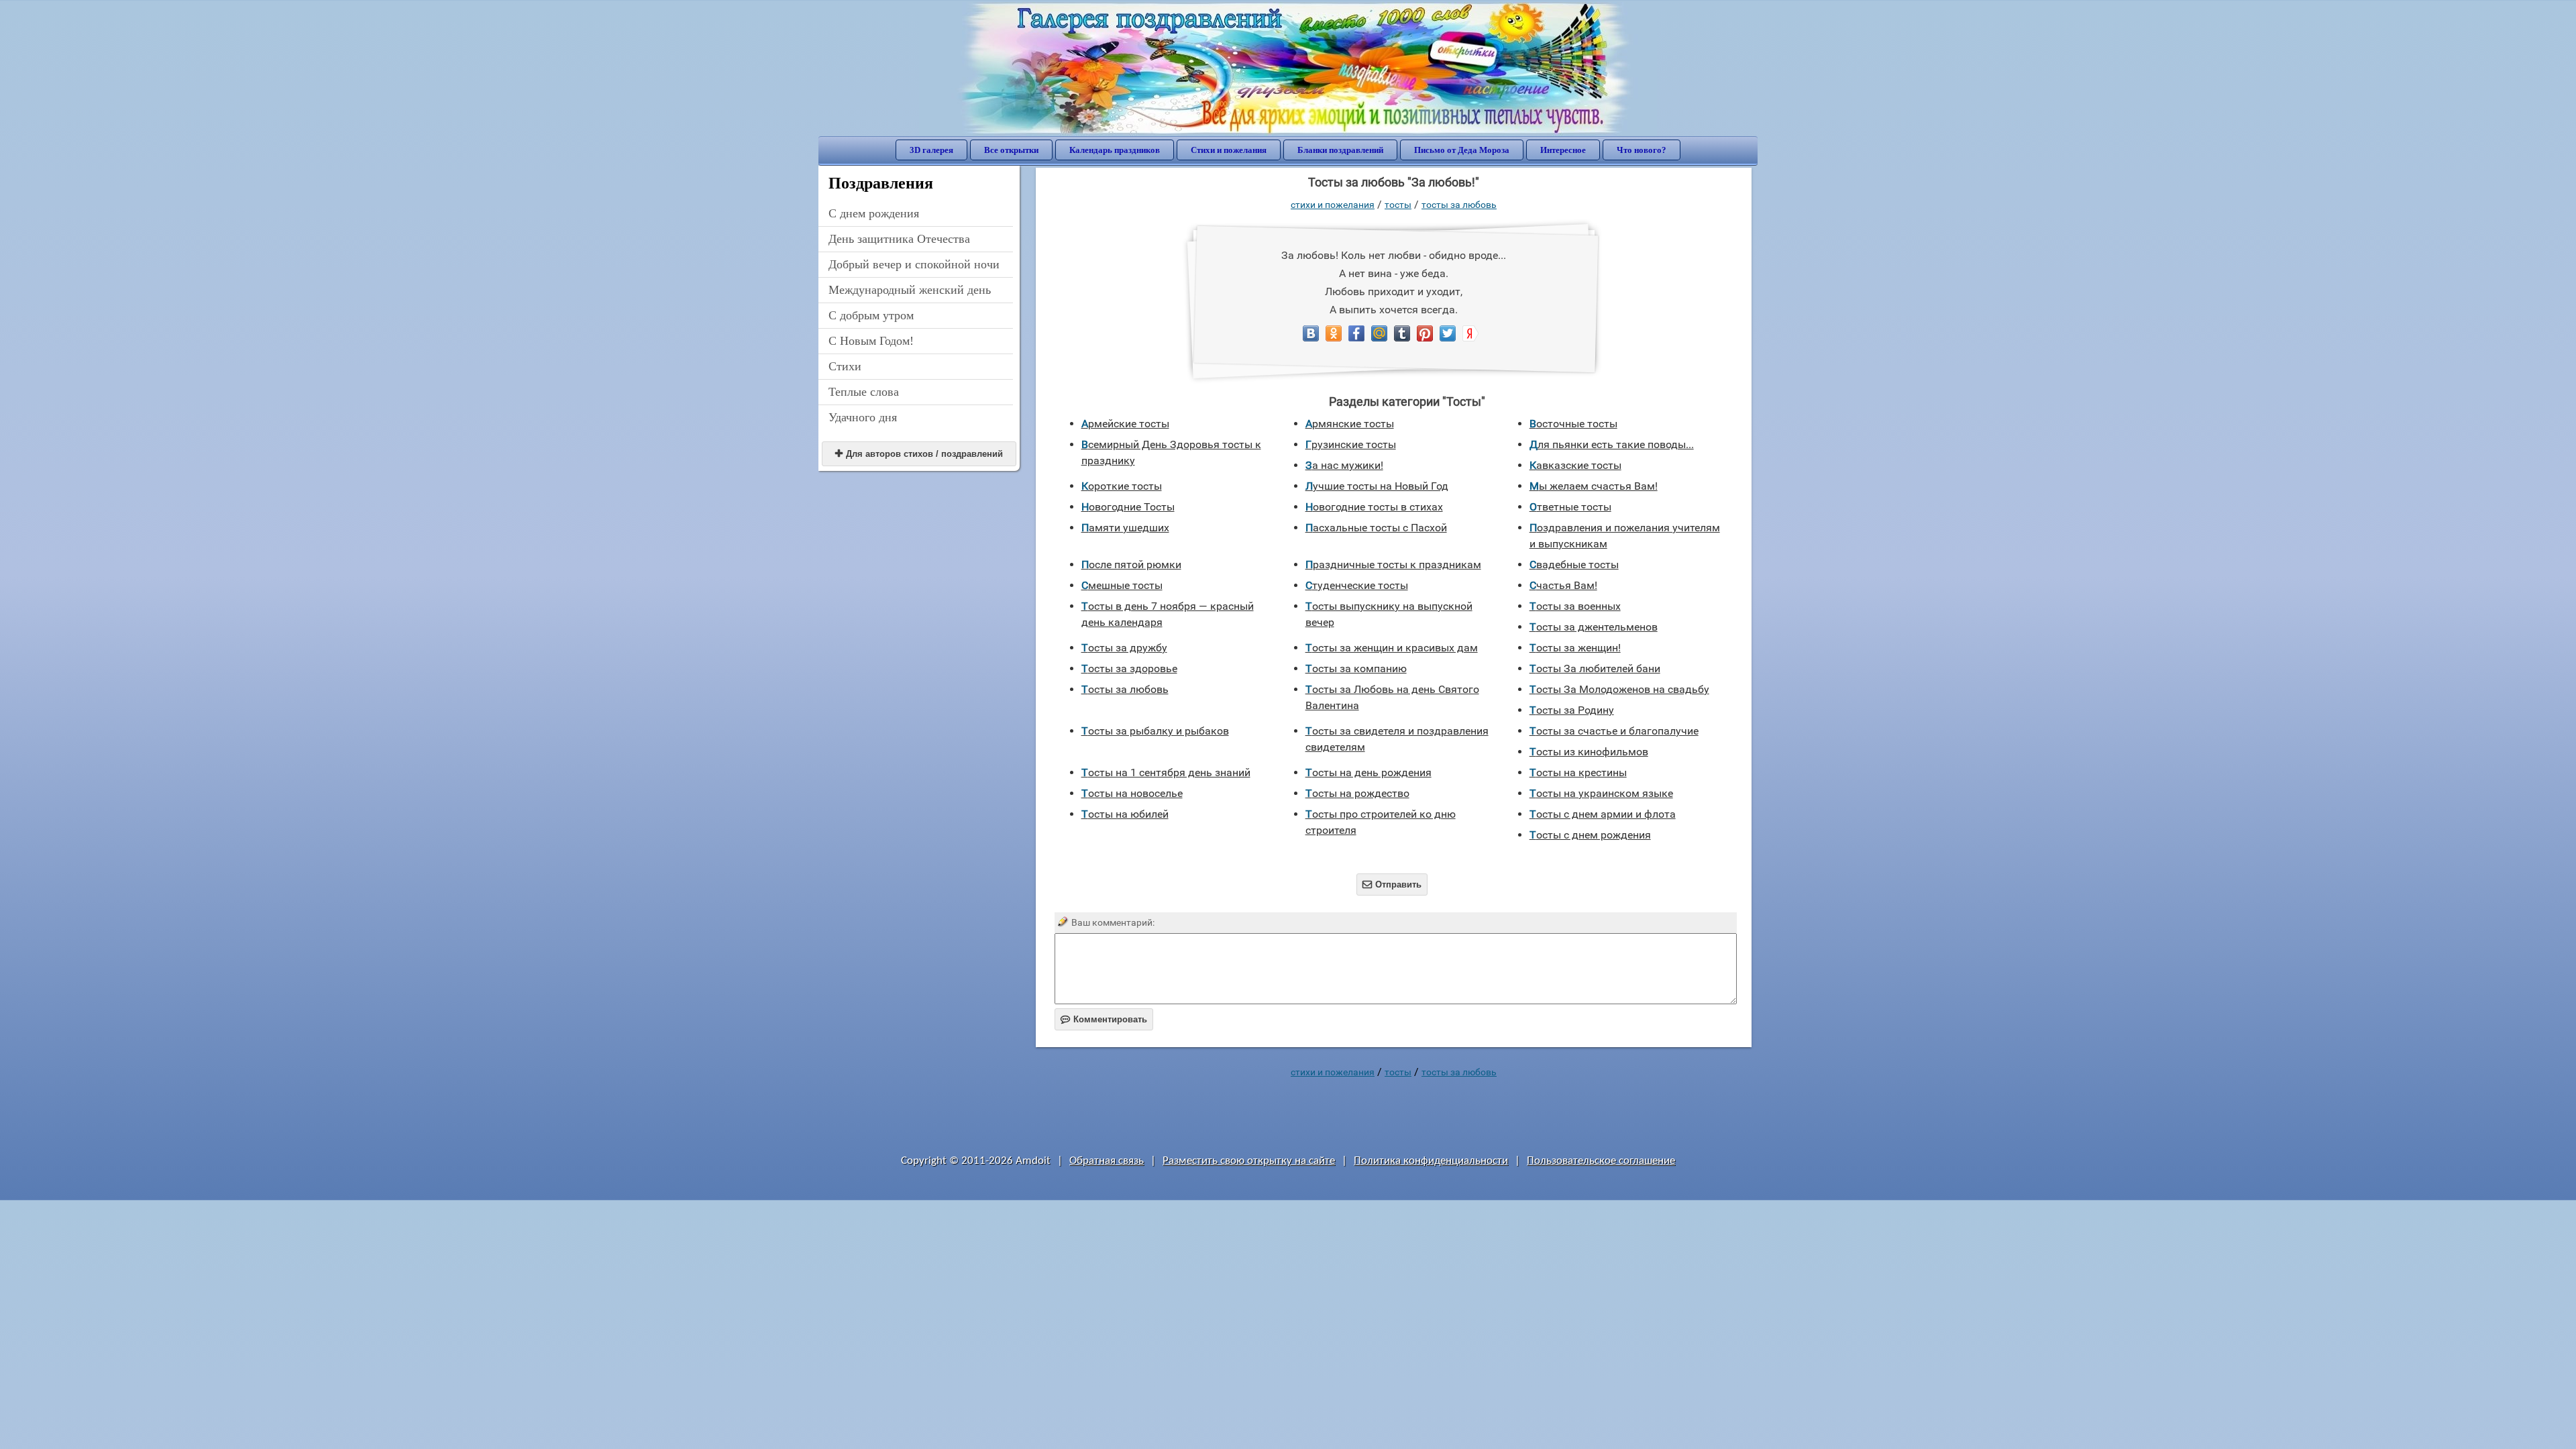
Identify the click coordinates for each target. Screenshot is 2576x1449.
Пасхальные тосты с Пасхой (1376, 528)
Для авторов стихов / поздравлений (919, 454)
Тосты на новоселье (1132, 793)
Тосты (1398, 205)
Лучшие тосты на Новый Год (1377, 486)
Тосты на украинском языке (1601, 793)
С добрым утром (871, 315)
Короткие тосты (1122, 486)
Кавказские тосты (1575, 465)
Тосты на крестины (1578, 772)
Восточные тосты (1573, 424)
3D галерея (931, 150)
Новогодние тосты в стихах (1374, 507)
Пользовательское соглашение (1601, 1161)
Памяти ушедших (1125, 528)
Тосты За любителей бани (1595, 668)
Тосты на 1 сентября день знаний (1166, 772)
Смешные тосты (1122, 585)
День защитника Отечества (899, 239)
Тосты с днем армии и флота (1603, 814)
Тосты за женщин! (1575, 648)
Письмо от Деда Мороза (1462, 150)
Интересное (1563, 150)
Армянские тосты (1350, 424)
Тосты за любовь (1459, 205)
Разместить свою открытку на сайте (1249, 1161)
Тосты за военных (1575, 606)
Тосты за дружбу (1124, 648)
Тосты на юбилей (1125, 814)
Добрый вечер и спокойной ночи (914, 264)
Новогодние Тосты (1128, 507)
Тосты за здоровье (1129, 668)
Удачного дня (863, 417)
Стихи (845, 366)
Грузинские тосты (1351, 444)
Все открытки (1011, 150)
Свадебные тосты (1574, 565)
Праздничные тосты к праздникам (1393, 565)
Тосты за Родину (1572, 710)
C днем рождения (874, 213)
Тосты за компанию (1356, 668)
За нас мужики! (1344, 465)
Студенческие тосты (1357, 585)
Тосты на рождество (1357, 793)
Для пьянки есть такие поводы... (1612, 444)
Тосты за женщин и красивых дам (1392, 648)
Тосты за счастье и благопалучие (1614, 731)
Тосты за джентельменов (1594, 627)
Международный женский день (910, 290)
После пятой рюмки (1131, 565)
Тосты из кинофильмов (1589, 752)
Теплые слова (864, 392)
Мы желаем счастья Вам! (1594, 486)
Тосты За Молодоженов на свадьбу (1619, 689)
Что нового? (1642, 150)
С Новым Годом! (871, 341)
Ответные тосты (1570, 507)
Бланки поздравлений (1340, 150)
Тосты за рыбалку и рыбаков (1155, 731)
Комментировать (1104, 1019)
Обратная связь (1107, 1161)
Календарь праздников (1115, 150)
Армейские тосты (1125, 424)
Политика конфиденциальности (1431, 1161)
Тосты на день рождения (1368, 772)
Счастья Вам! (1563, 585)
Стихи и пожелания (1229, 150)
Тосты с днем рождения (1590, 835)
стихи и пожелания (1333, 205)
